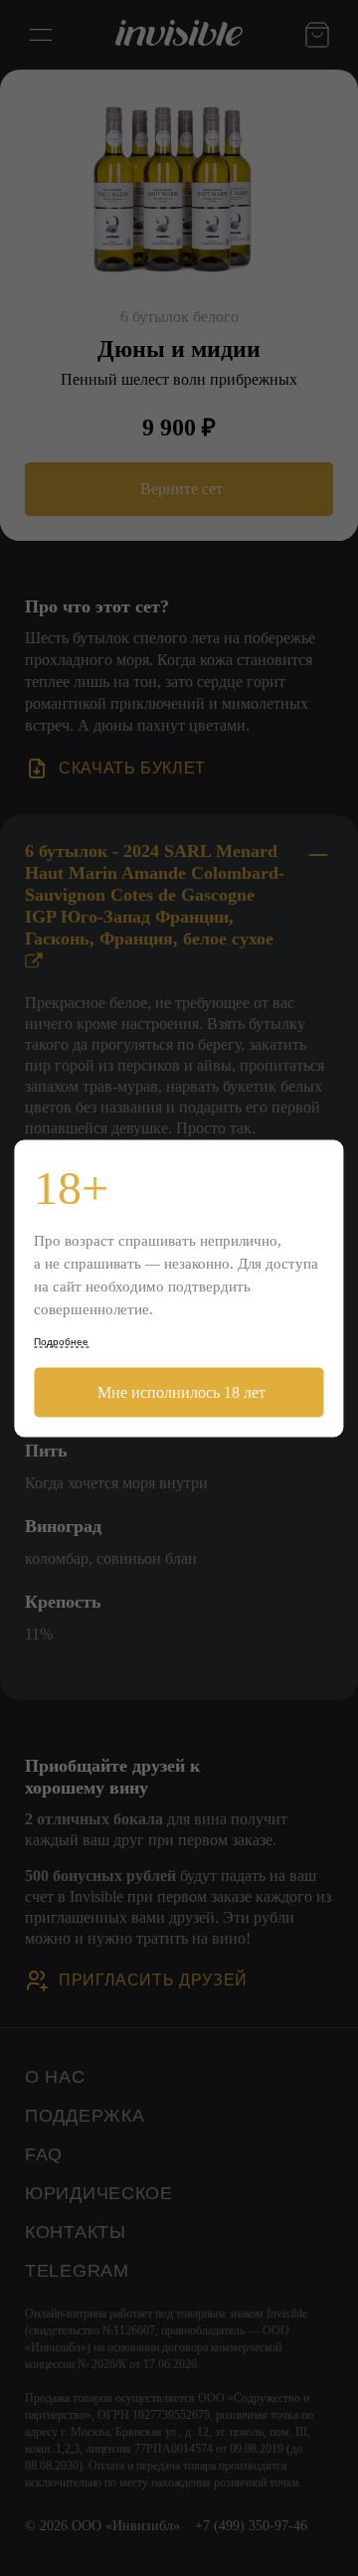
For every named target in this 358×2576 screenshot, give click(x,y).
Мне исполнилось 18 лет (179, 1391)
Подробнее (61, 1341)
